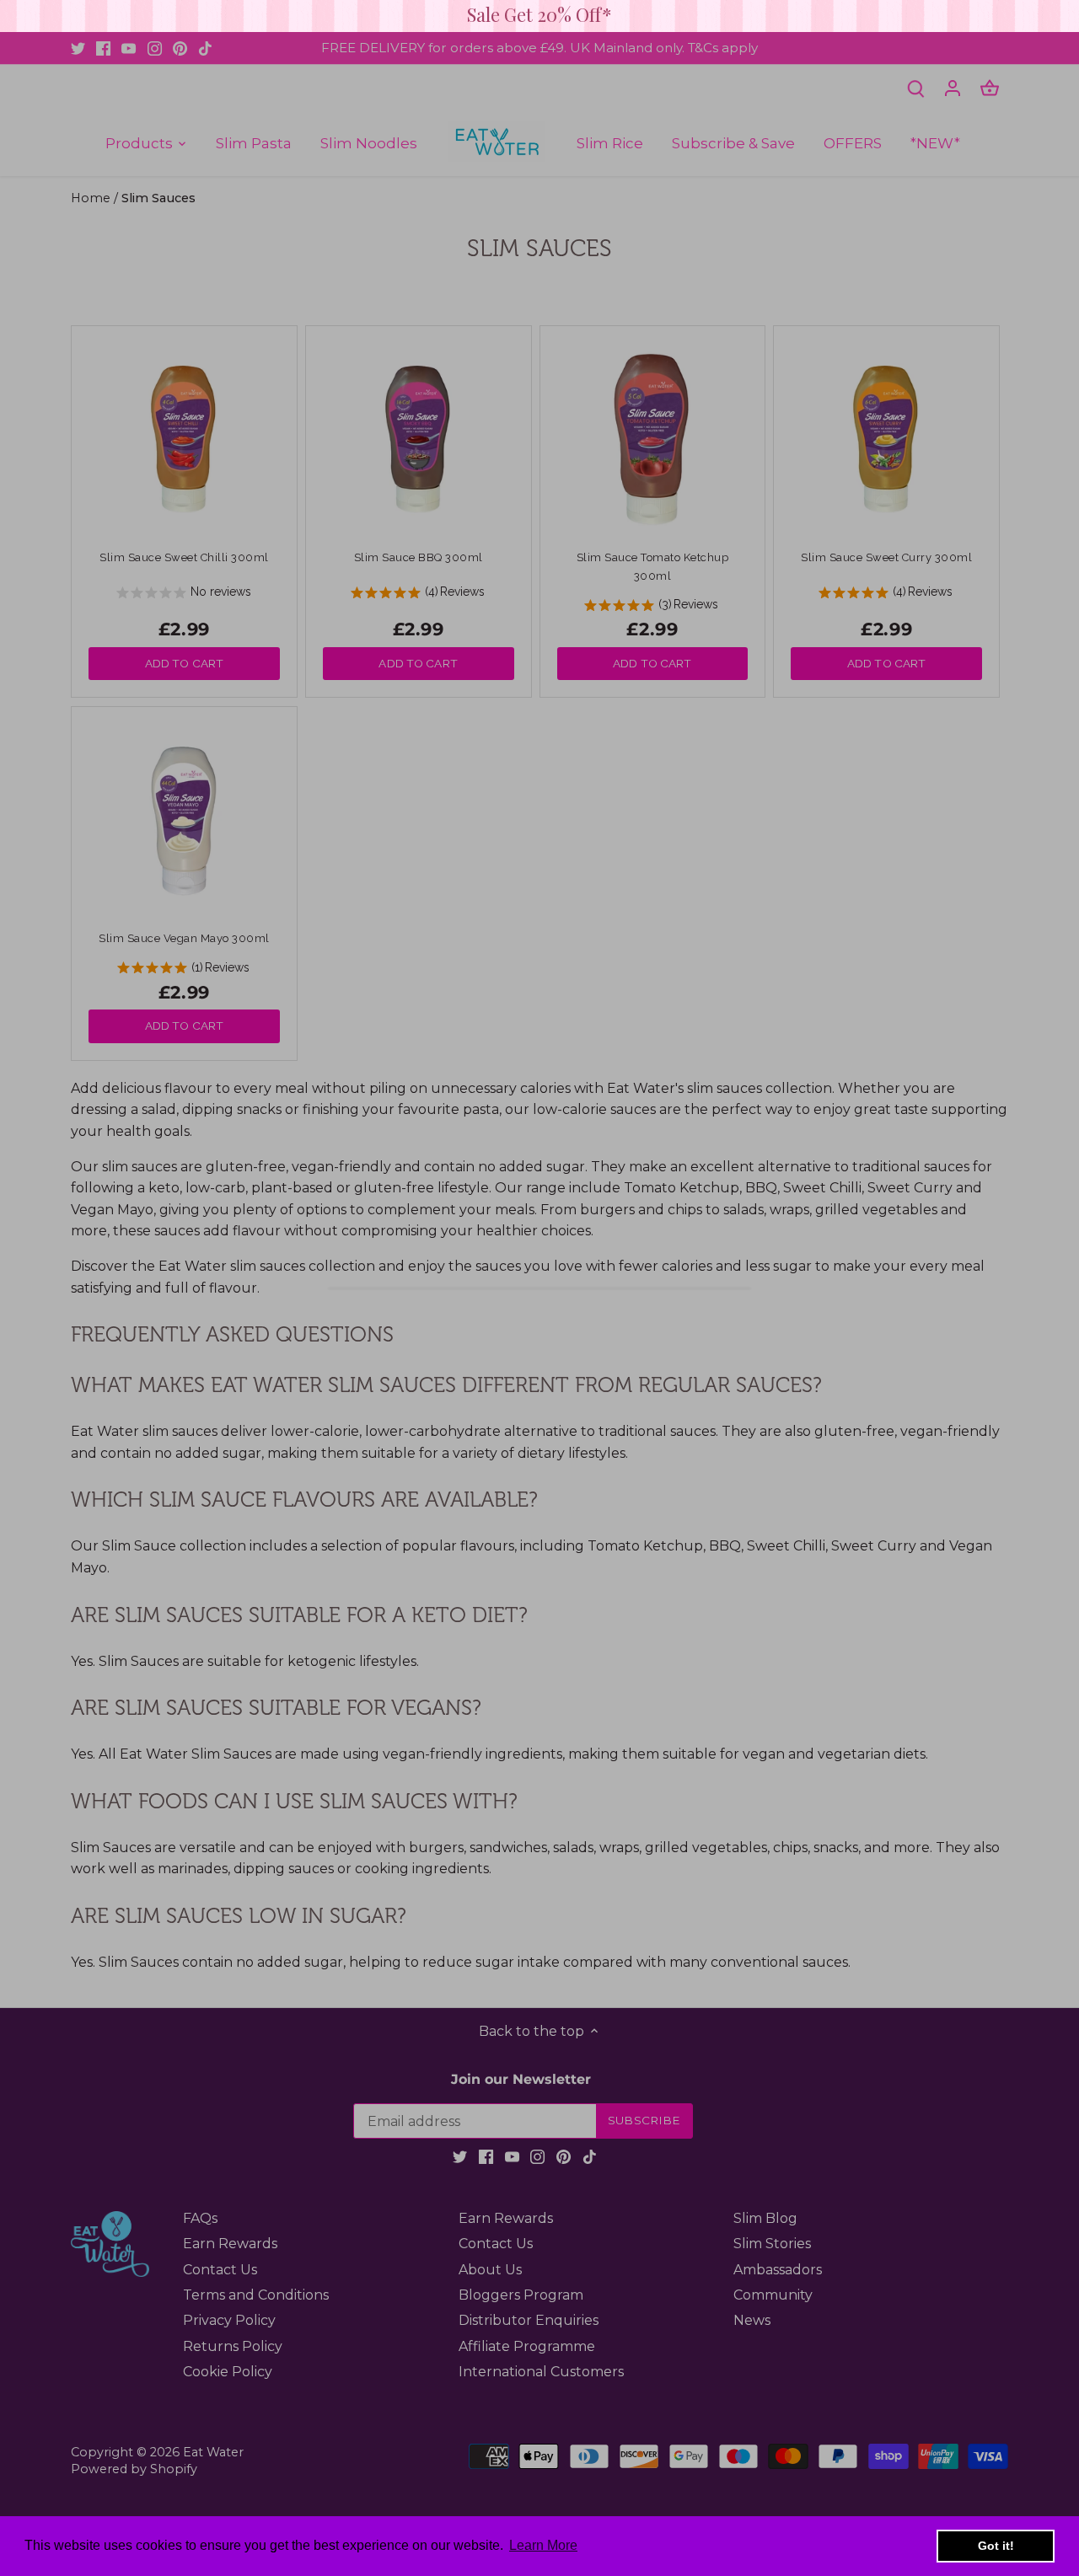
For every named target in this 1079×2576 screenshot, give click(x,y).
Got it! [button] (996, 2546)
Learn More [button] (543, 2545)
